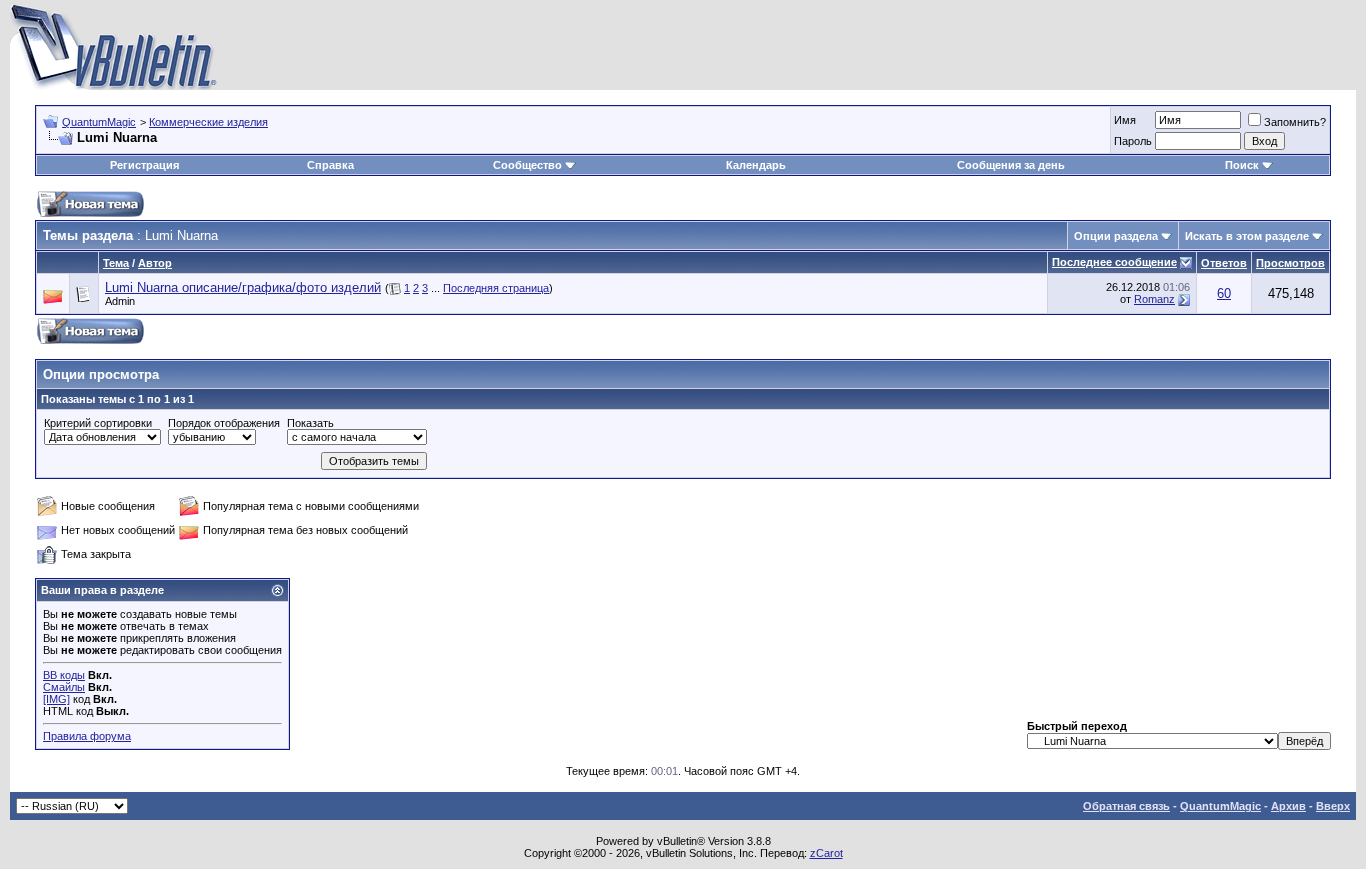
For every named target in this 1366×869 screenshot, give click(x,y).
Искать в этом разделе (1247, 236)
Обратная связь (1126, 806)
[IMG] (56, 699)
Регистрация (144, 165)
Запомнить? (1295, 122)
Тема (116, 263)
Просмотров (1290, 263)
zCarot (826, 853)
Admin (120, 301)
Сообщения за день (1011, 165)
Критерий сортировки (98, 423)
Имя (1125, 120)
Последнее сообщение (1114, 262)
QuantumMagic (99, 122)
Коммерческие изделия (208, 122)
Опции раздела (1116, 236)
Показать (310, 423)
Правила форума (87, 736)
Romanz (1154, 299)
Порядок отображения (224, 423)
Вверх (1333, 806)
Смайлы (64, 687)
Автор (155, 263)
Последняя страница (496, 288)
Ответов (1224, 263)
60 (1224, 293)
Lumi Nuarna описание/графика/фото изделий (243, 287)
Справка (330, 165)
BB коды (64, 675)
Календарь (756, 165)
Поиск (1242, 165)
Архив (1288, 806)
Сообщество (527, 165)
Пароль (1133, 141)
